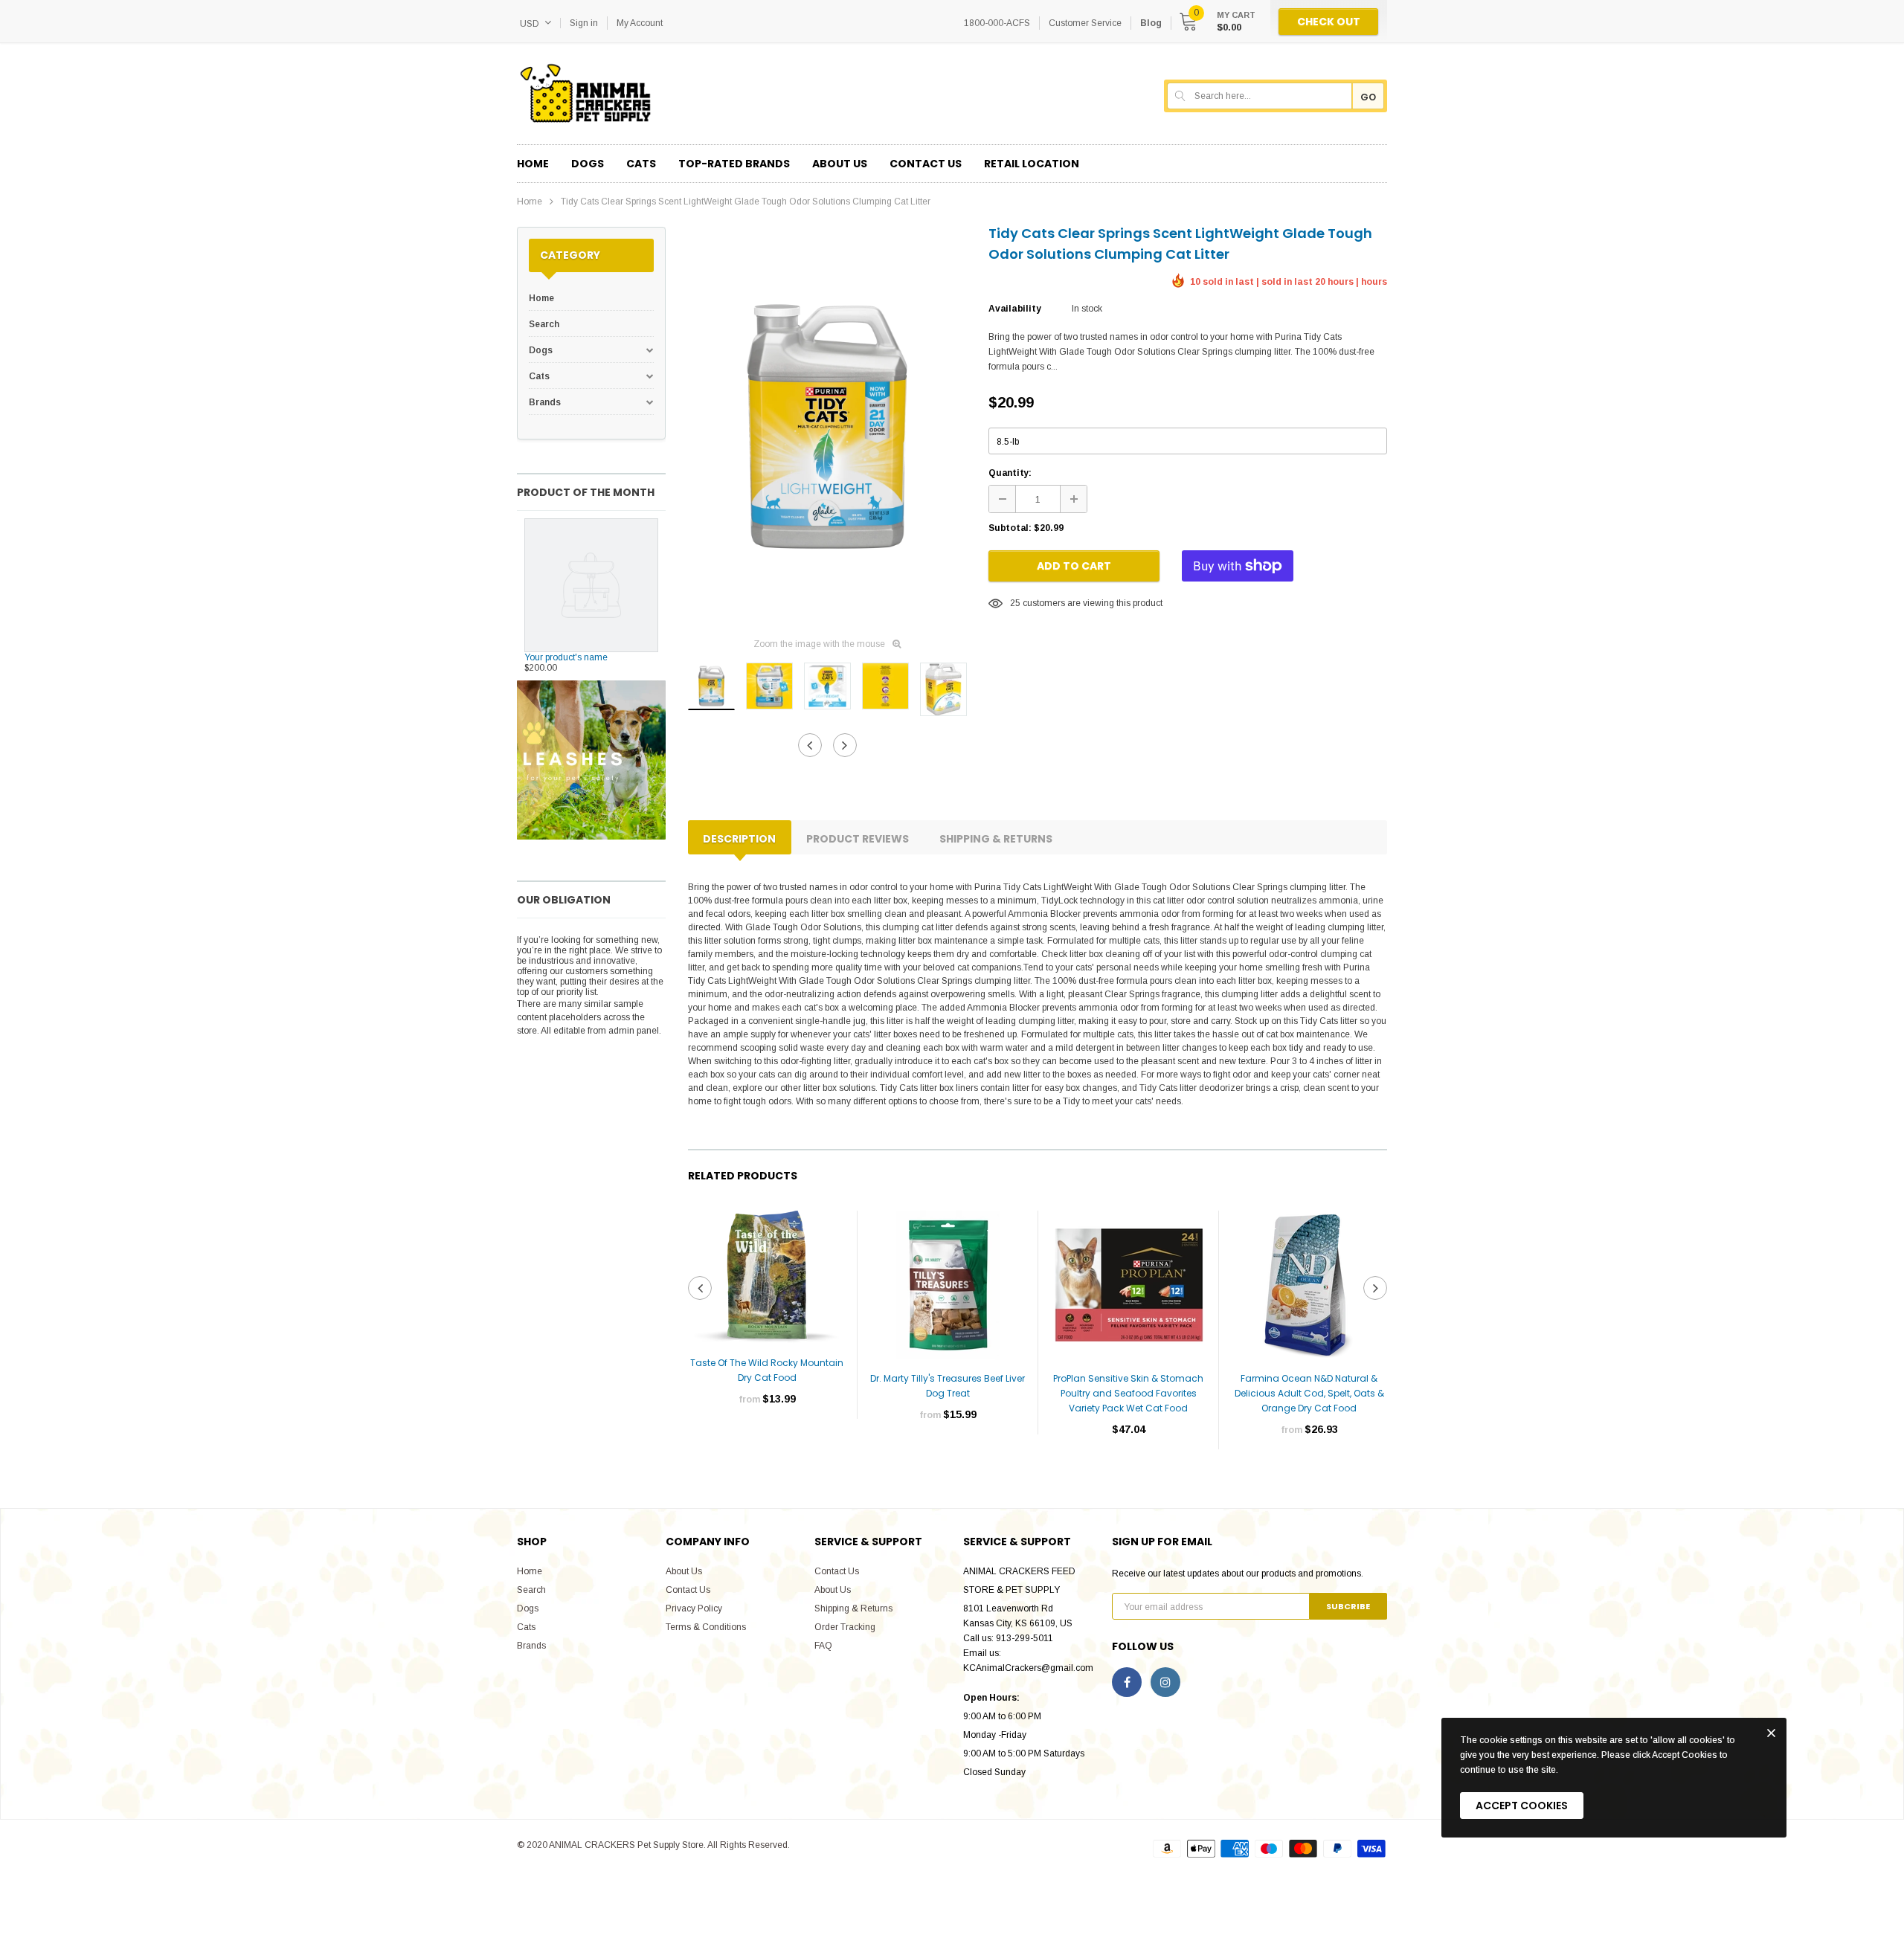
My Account (640, 23)
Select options (767, 1443)
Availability (1014, 309)
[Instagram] (1165, 1682)
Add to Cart (1074, 566)
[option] (827, 426)
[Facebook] (1127, 1682)
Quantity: (1010, 473)
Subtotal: (1010, 528)
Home (530, 202)
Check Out (1329, 22)
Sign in (584, 23)
